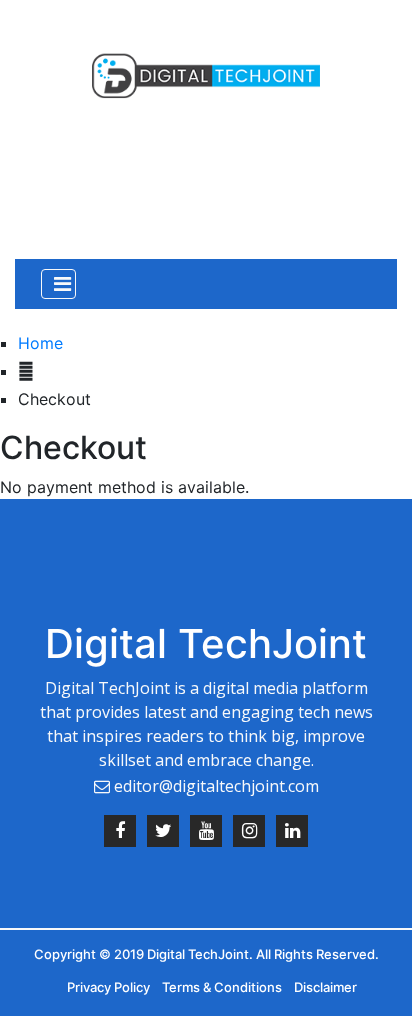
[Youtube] (206, 836)
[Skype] (292, 836)
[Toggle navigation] (58, 284)
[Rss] (249, 836)
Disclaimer (325, 987)
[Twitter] (163, 836)
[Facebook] (120, 836)
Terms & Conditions (222, 987)
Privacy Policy (108, 987)
